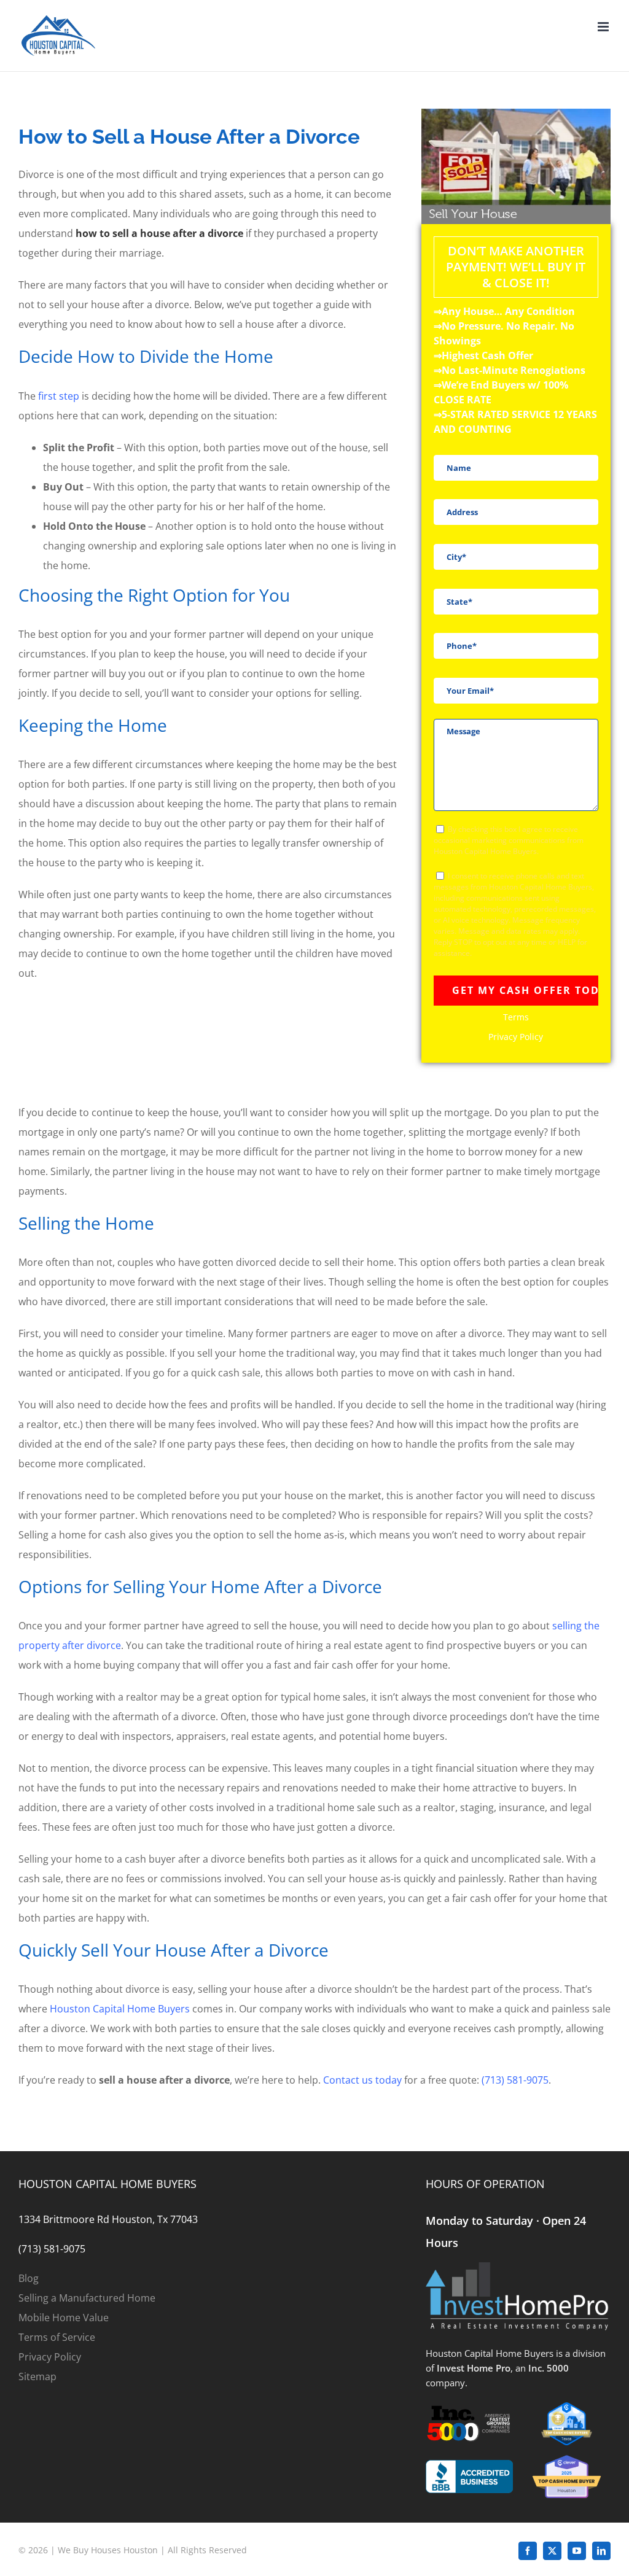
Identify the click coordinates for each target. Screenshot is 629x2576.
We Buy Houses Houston (108, 2550)
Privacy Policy (516, 1037)
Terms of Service (57, 2337)
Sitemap (37, 2376)
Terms (516, 1017)
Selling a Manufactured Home (87, 2298)
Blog (29, 2278)
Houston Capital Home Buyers (120, 2009)
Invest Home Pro (474, 2368)
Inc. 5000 (549, 2368)
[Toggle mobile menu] (604, 27)
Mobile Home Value (64, 2318)
